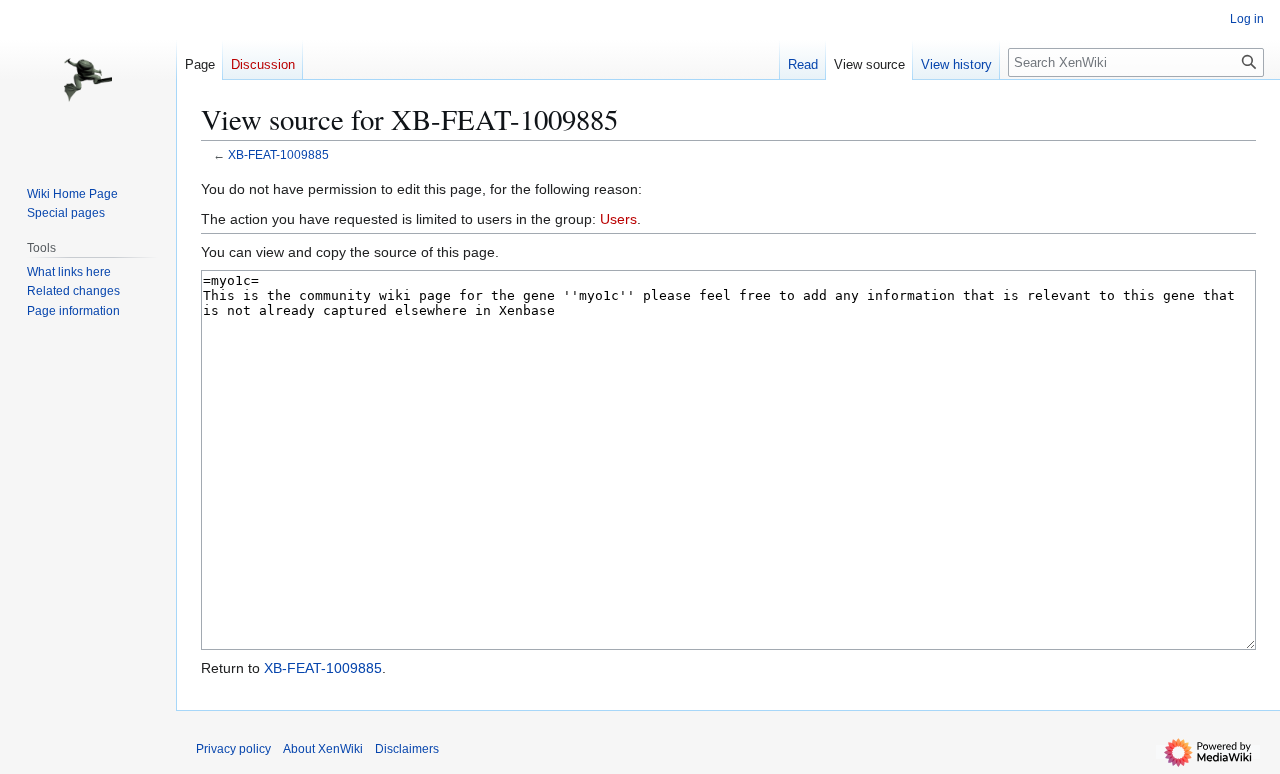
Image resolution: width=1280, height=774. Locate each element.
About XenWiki (323, 749)
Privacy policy (233, 749)
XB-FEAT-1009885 (278, 154)
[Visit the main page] (88, 80)
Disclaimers (407, 749)
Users (618, 219)
